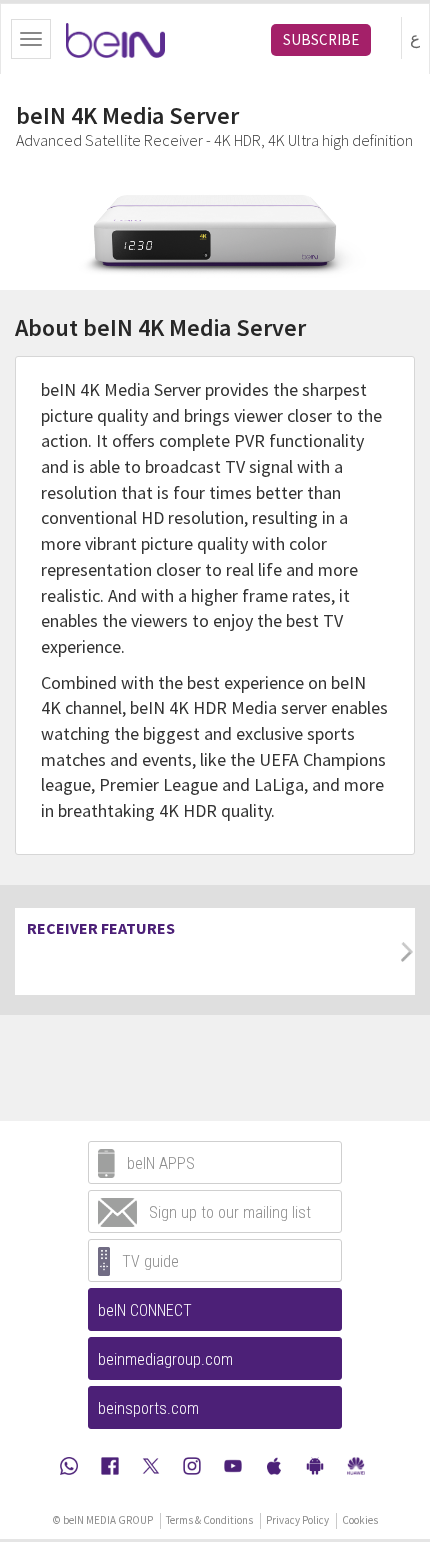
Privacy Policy (297, 1520)
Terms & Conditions (209, 1520)
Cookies (360, 1520)
